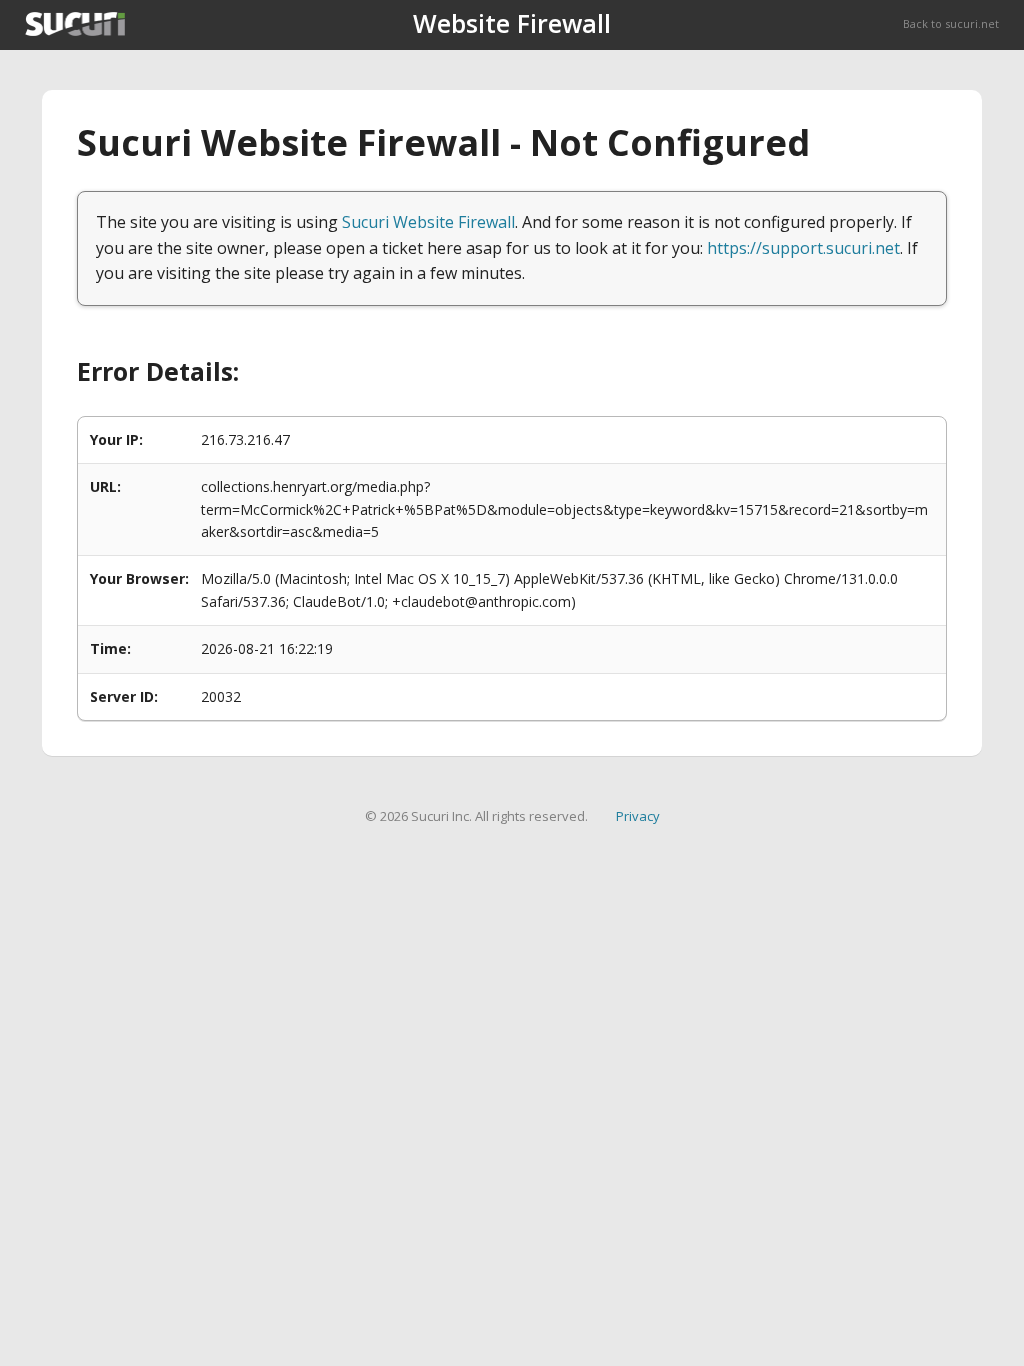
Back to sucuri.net (951, 23)
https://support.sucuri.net (803, 248)
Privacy (638, 816)
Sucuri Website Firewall (428, 222)
